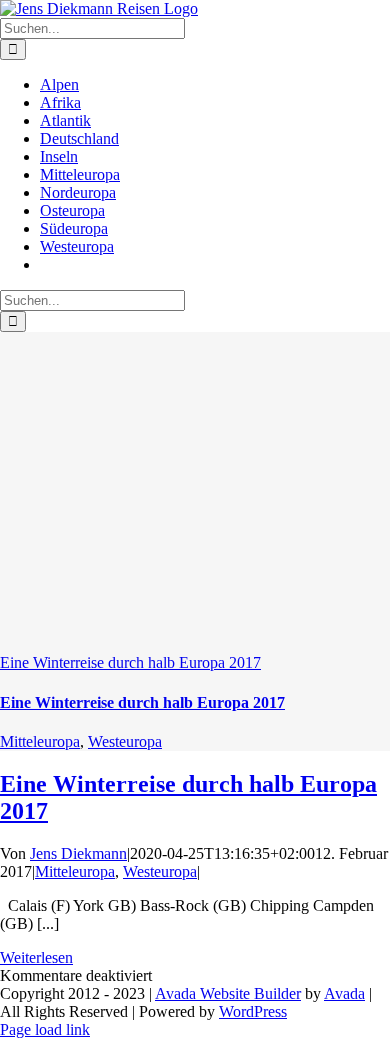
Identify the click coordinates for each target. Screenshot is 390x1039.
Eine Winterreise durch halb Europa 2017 (130, 662)
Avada (344, 993)
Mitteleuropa (40, 741)
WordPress (253, 1011)
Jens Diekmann (78, 853)
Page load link (45, 1029)
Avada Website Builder (228, 993)
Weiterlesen (36, 957)
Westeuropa (125, 741)
